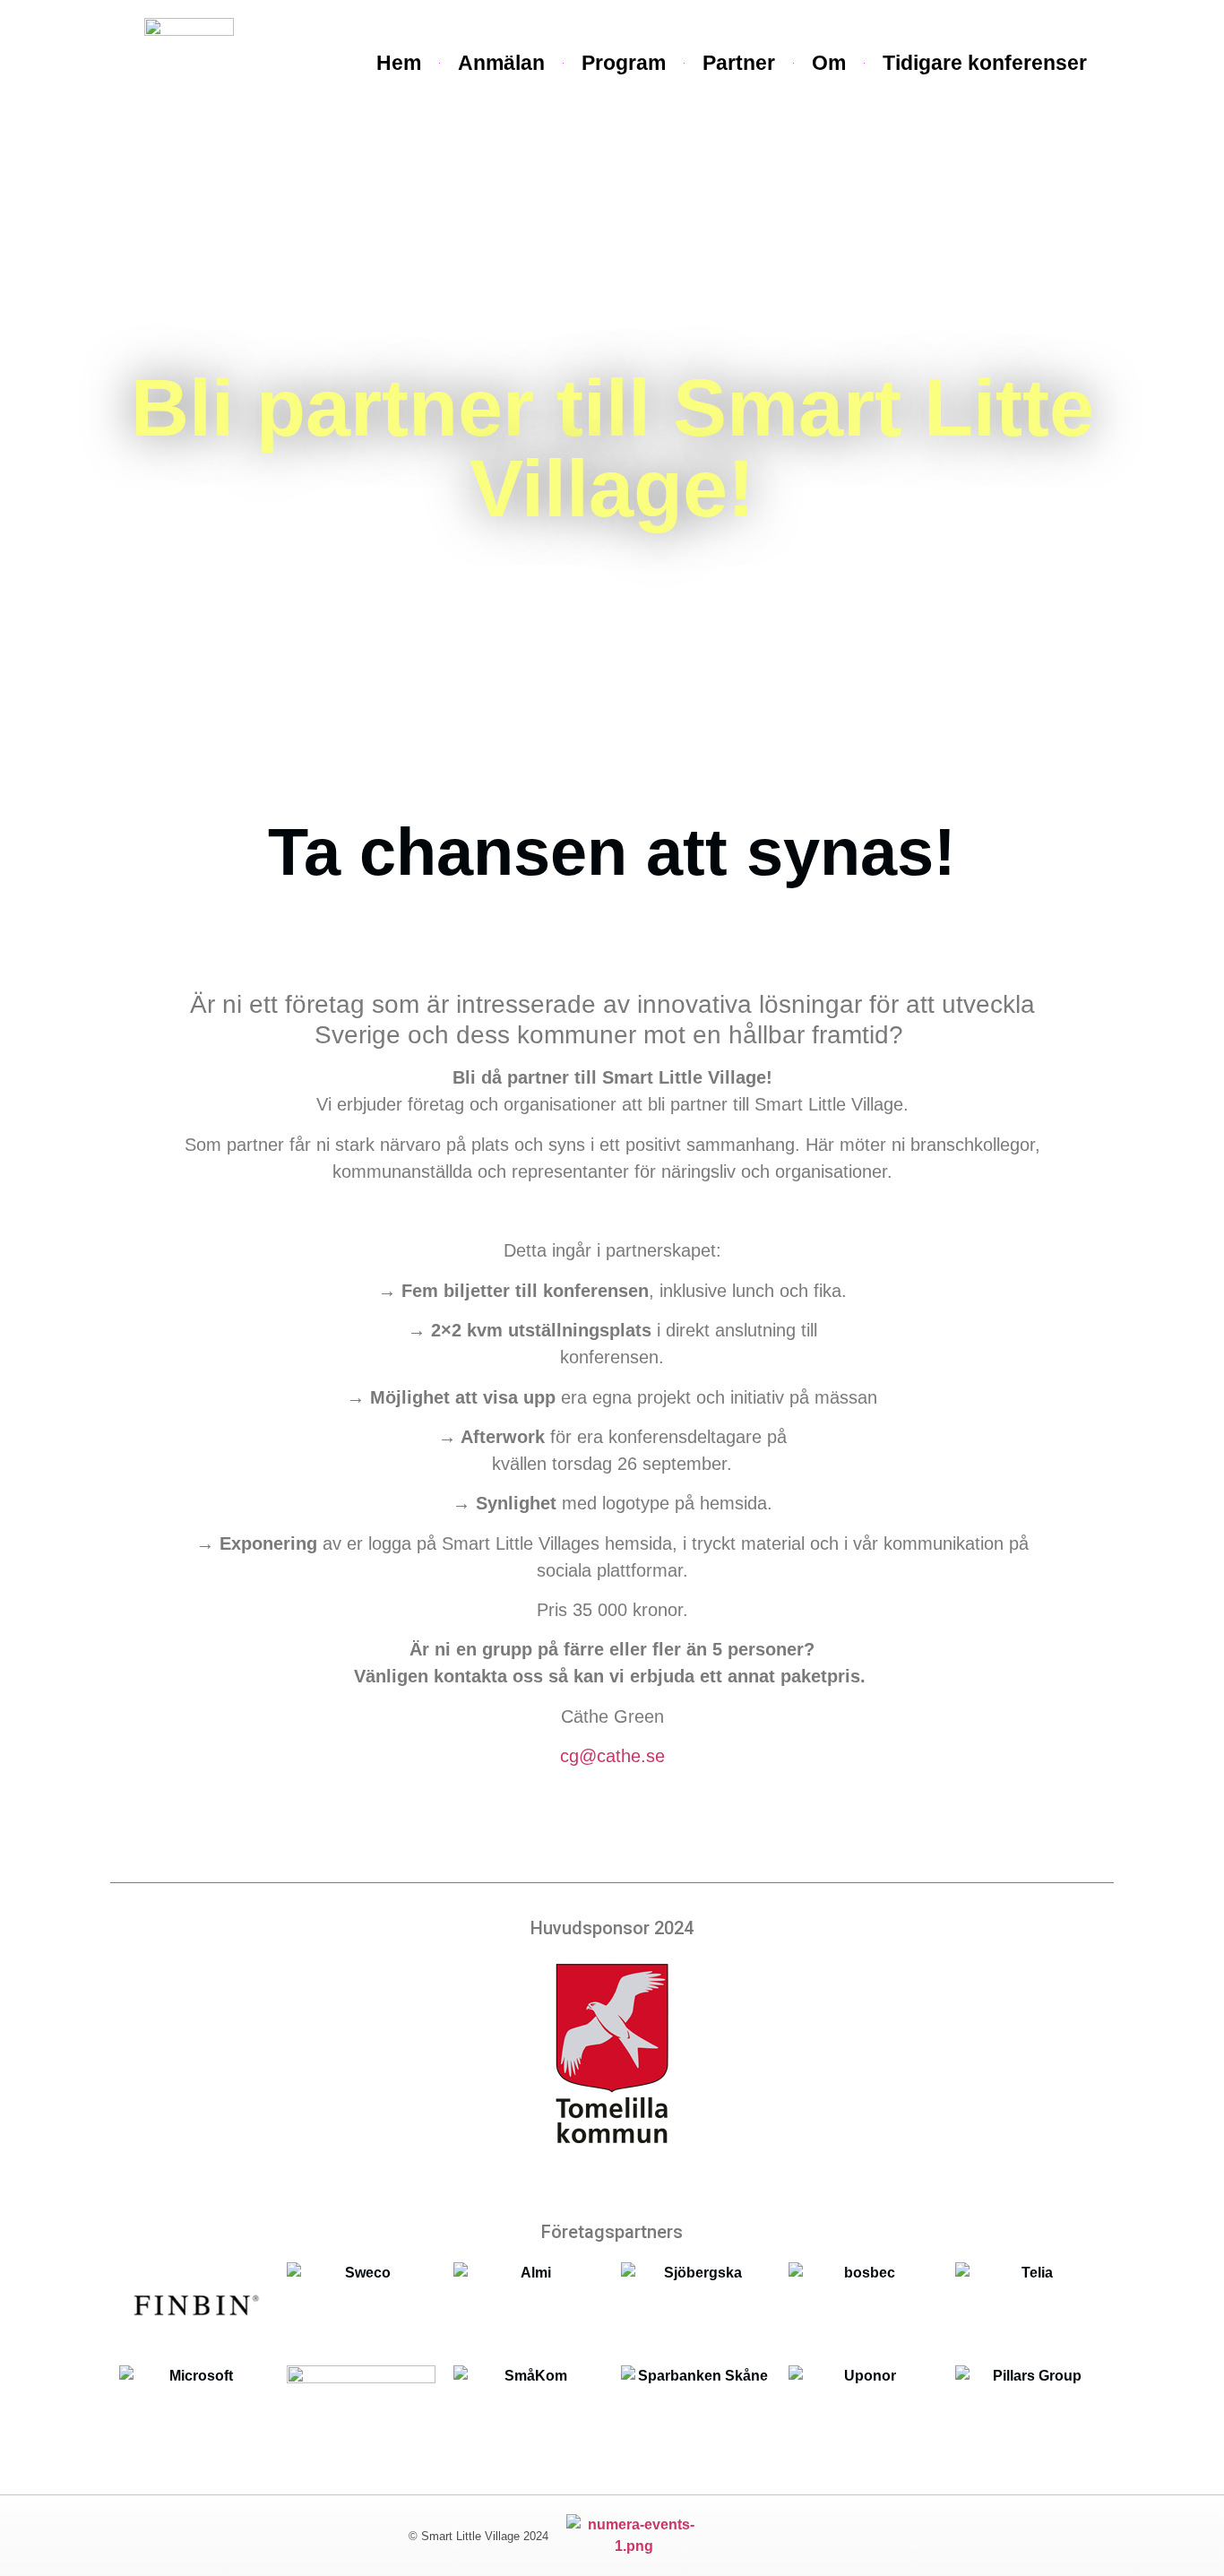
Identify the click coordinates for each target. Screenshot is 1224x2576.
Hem (399, 63)
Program (624, 63)
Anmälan (501, 63)
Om (829, 63)
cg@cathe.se (612, 1756)
